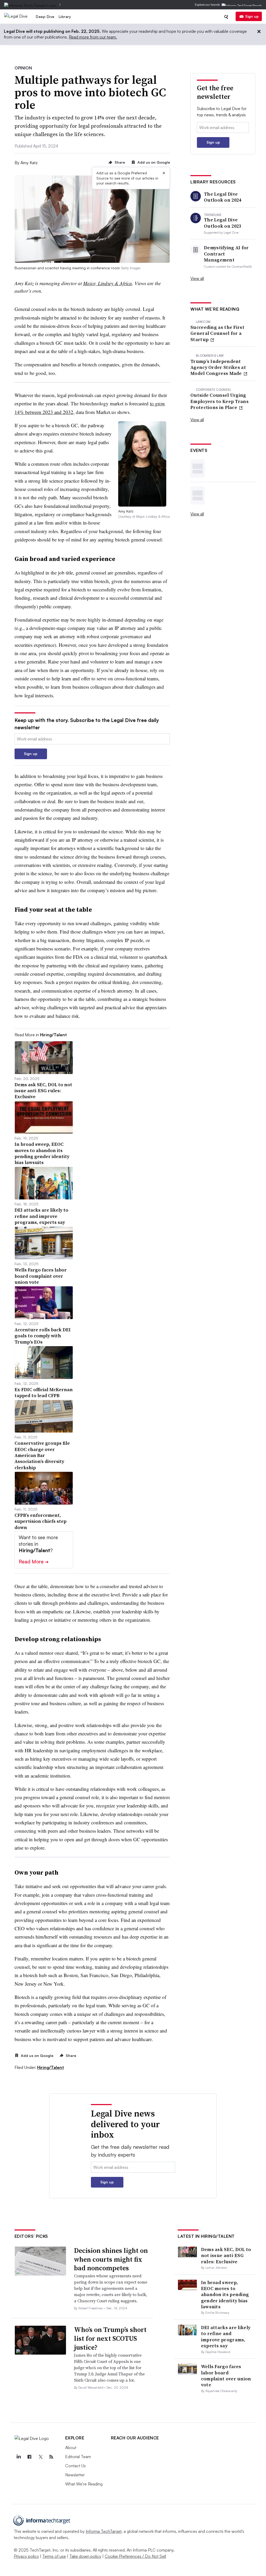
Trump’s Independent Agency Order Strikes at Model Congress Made (218, 367)
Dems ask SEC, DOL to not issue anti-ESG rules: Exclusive (226, 2255)
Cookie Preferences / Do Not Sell (135, 2556)
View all (197, 278)
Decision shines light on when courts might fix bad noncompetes (111, 2259)
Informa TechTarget (104, 2531)
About (71, 2447)
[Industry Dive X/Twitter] (41, 2457)
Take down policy (85, 2556)
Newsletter (75, 2475)
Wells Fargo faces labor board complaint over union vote (226, 2376)
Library (65, 17)
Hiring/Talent (51, 2067)
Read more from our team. (93, 37)
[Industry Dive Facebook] (30, 2457)
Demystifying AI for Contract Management (226, 254)
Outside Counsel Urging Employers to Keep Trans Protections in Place (220, 401)
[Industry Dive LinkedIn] (19, 2457)
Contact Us (75, 2466)
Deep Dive (45, 17)
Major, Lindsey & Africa (108, 283)
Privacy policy (26, 2556)
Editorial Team (78, 2457)
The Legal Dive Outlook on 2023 (223, 223)
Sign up (252, 16)
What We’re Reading (84, 2484)
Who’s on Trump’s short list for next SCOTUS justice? (110, 2338)
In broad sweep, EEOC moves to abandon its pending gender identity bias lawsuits (225, 2295)
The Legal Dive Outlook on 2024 (223, 197)
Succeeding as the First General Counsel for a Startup (217, 333)
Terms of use (54, 2556)
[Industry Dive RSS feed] (51, 2457)
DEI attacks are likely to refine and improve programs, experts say (226, 2337)
